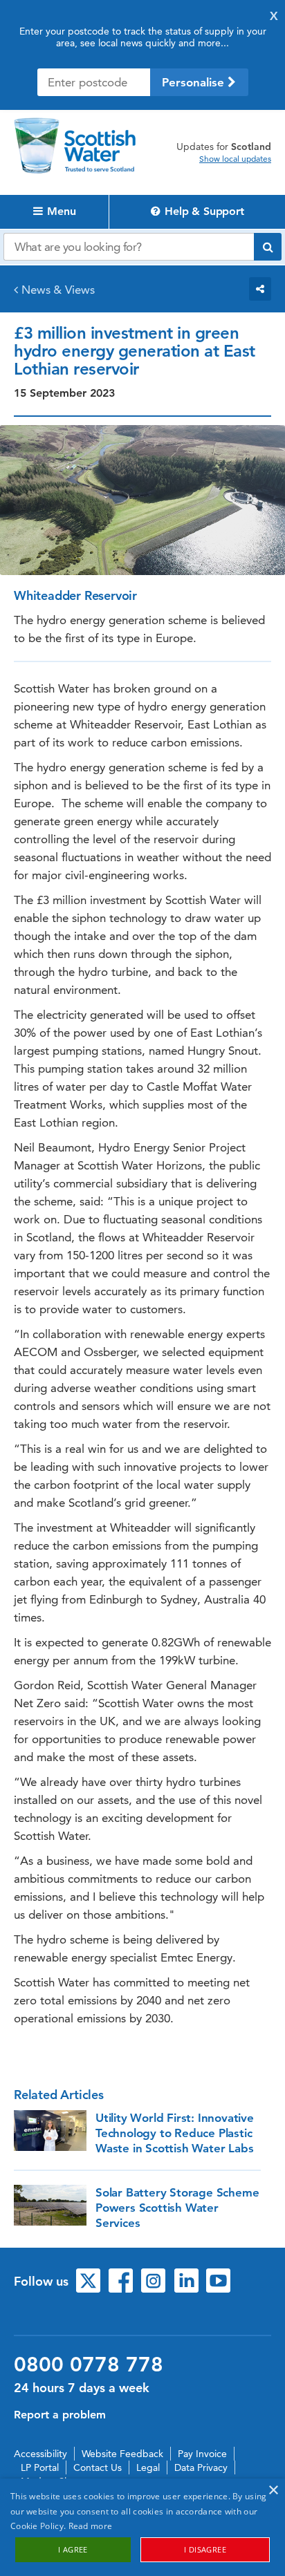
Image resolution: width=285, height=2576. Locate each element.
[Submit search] (268, 247)
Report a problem (60, 2415)
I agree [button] (73, 2549)
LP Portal (40, 2467)
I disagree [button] (205, 2549)
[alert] (142, 2527)
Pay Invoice (202, 2454)
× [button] (273, 2491)
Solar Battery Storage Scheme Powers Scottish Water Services (177, 2208)
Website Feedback (122, 2454)
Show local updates (235, 159)
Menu (60, 211)
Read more (91, 2526)
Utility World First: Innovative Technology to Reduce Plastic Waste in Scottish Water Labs (175, 2133)
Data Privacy (201, 2467)
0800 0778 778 (89, 2365)
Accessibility (40, 2454)
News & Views (58, 290)
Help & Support (203, 211)
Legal (148, 2467)
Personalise (195, 82)
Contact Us (98, 2467)
